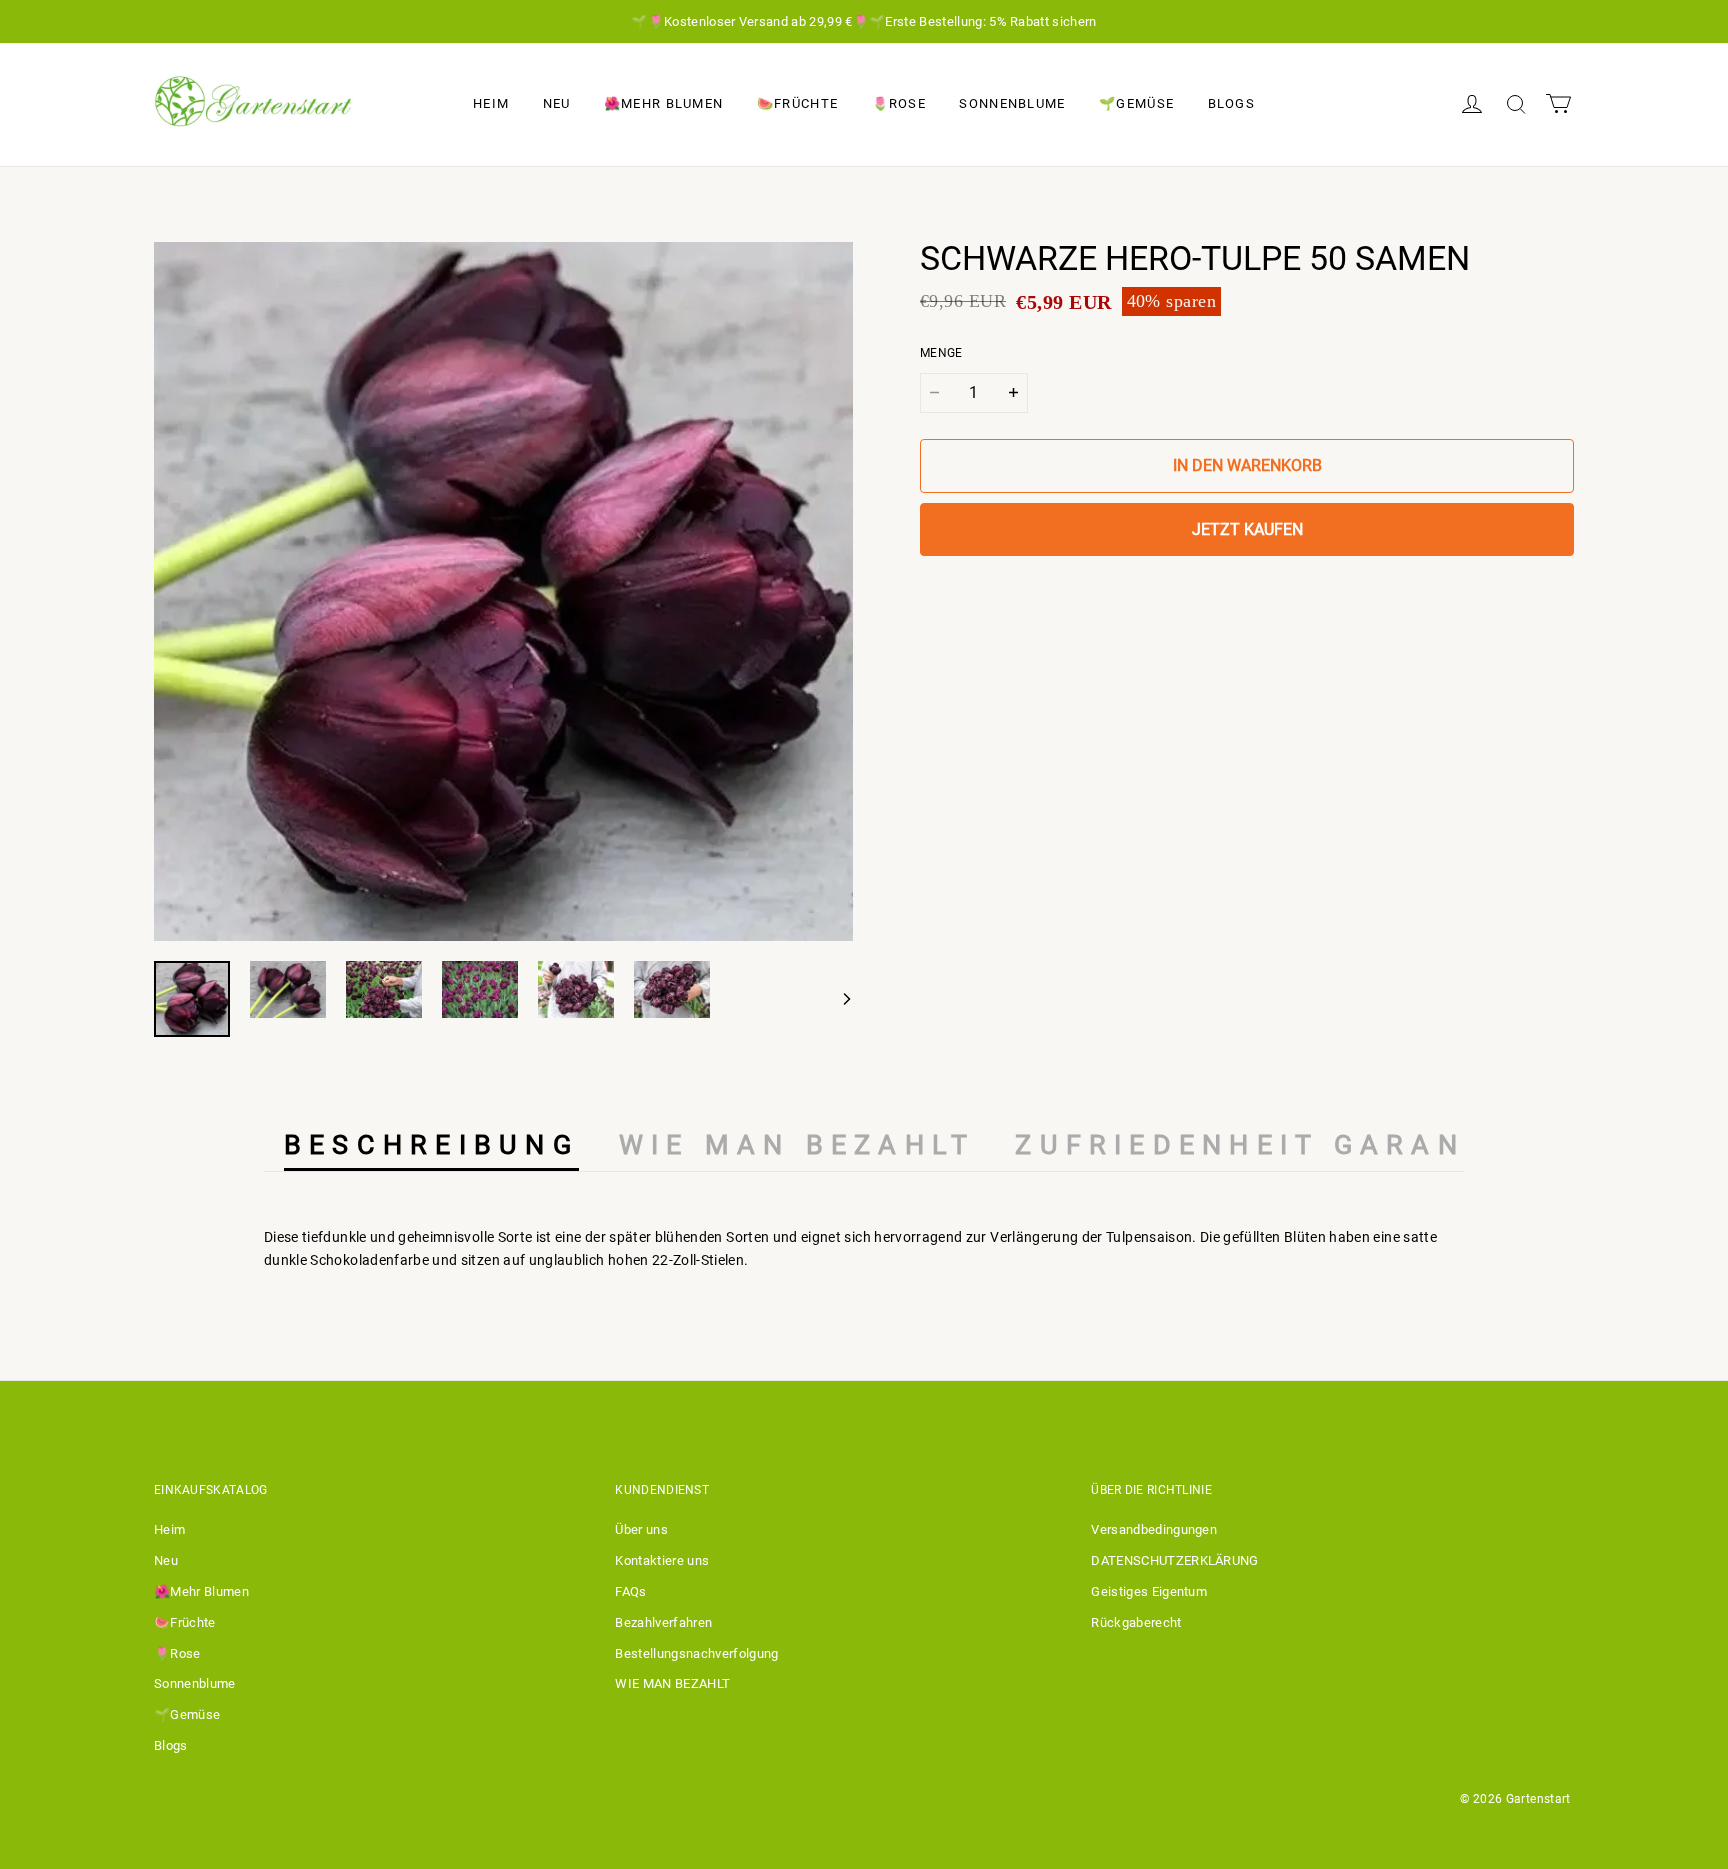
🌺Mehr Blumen (664, 103)
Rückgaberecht (1136, 1622)
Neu (557, 103)
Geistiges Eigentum (1149, 1591)
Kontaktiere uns (662, 1560)
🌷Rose (899, 103)
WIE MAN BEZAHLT (672, 1683)
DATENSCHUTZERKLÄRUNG (1175, 1560)
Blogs (1232, 103)
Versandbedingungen (1154, 1529)
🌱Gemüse (1136, 103)
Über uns (641, 1529)
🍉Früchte (797, 103)
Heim (491, 103)
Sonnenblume (1012, 103)
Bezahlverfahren (663, 1622)
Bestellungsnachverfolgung (696, 1653)
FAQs (630, 1591)
